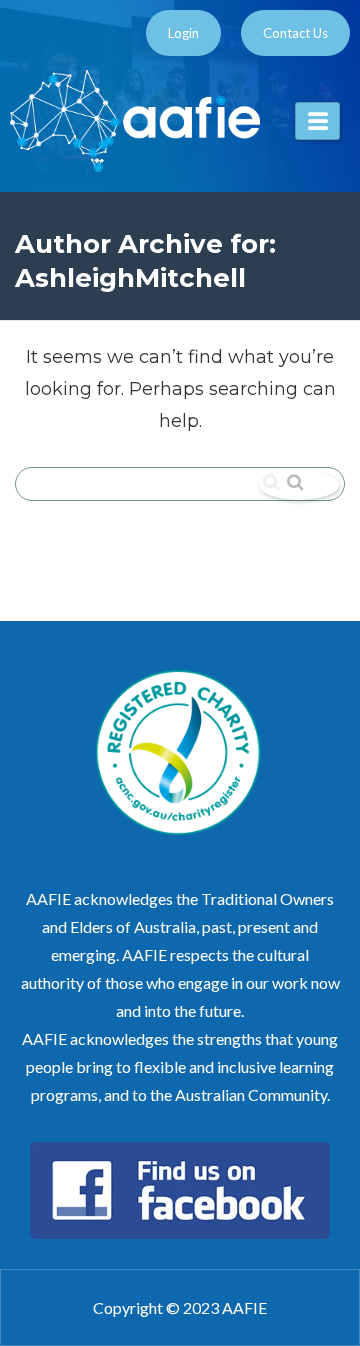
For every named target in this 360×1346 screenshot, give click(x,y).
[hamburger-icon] (317, 121)
